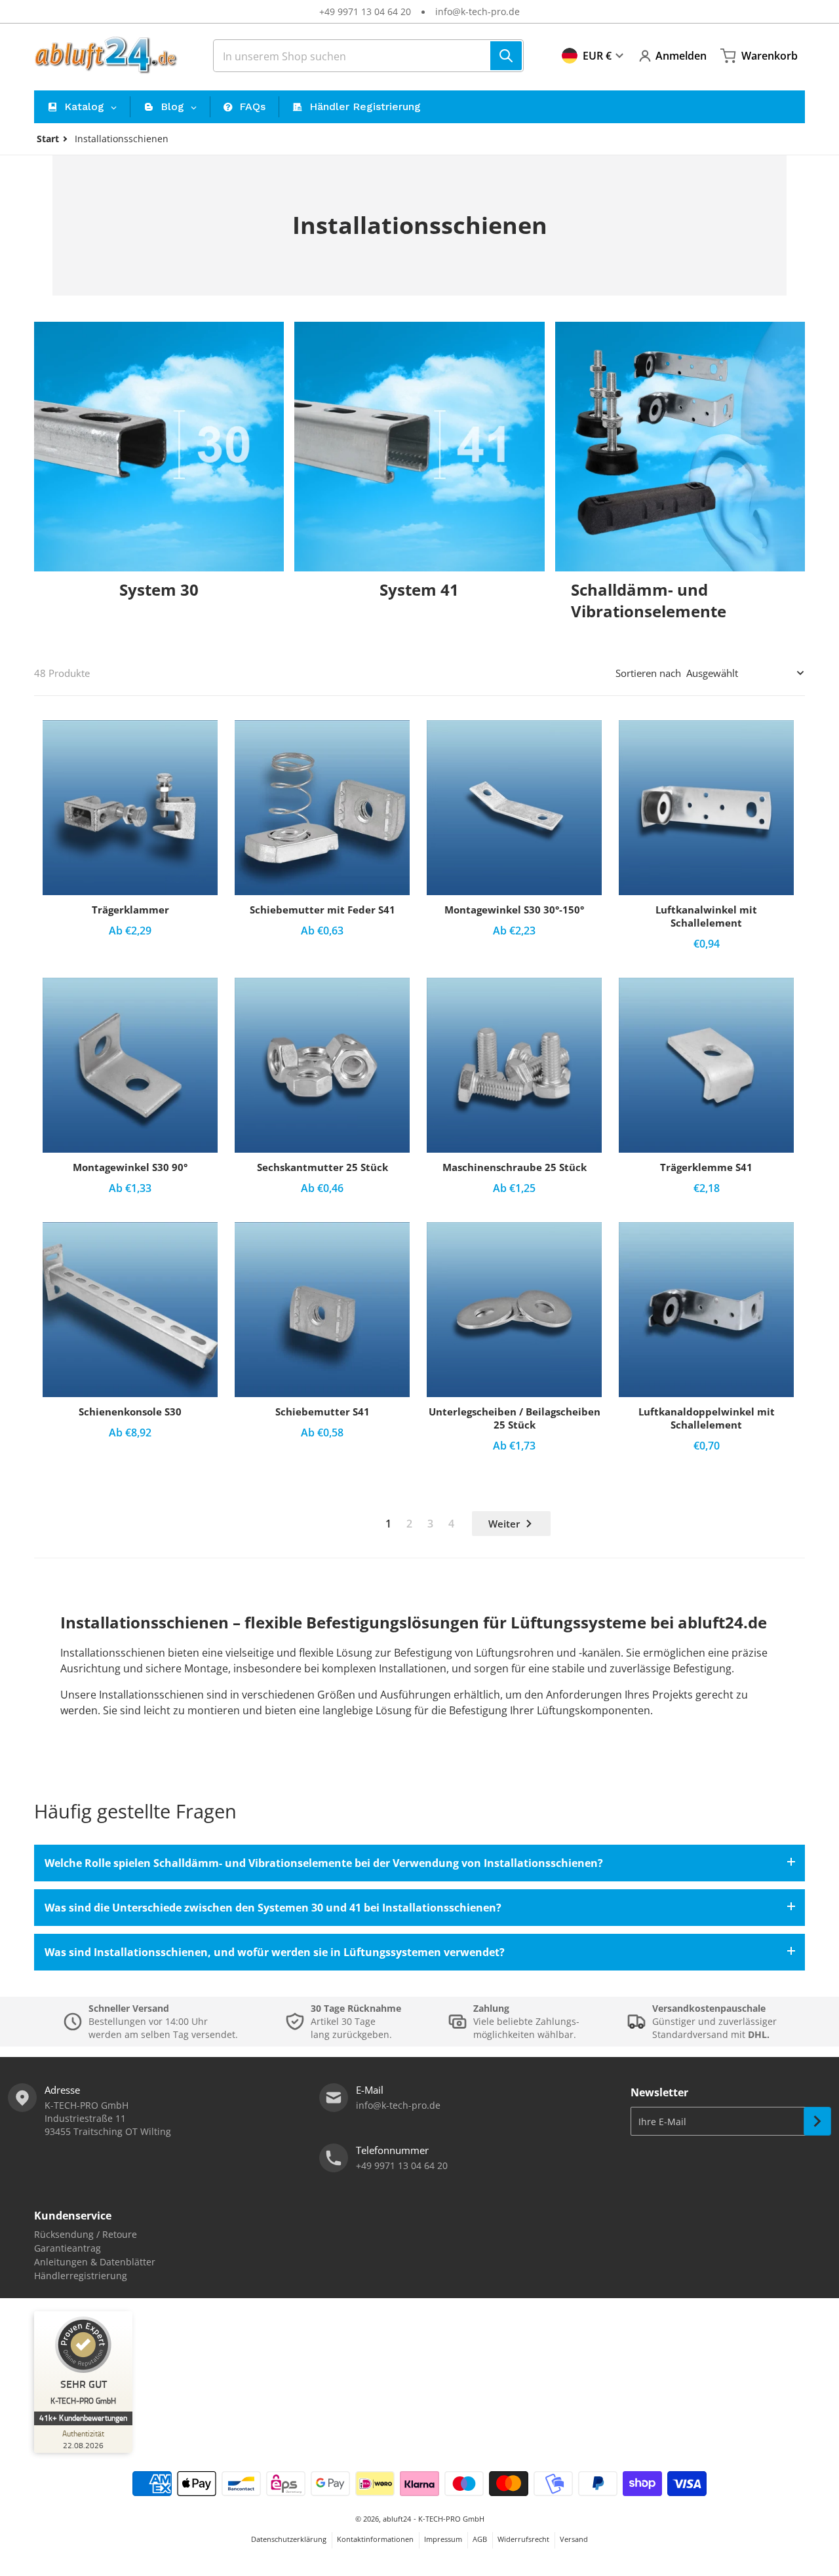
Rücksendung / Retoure (86, 2234)
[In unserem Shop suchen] (506, 56)
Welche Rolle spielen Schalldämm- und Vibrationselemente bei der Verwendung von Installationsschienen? (324, 1863)
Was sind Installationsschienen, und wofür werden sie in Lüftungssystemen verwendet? (275, 1952)
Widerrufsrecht (523, 2539)
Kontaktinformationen (375, 2539)
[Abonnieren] (817, 2121)
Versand (574, 2539)
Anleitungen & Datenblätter (95, 2262)
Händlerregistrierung (81, 2276)
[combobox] (368, 56)
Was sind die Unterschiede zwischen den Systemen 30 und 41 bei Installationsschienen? (273, 1908)
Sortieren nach (648, 673)
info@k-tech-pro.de (478, 11)
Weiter (504, 1524)
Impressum (443, 2539)
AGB (480, 2539)
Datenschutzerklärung (289, 2539)
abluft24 (397, 2519)
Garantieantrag (68, 2248)
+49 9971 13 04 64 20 (365, 11)
